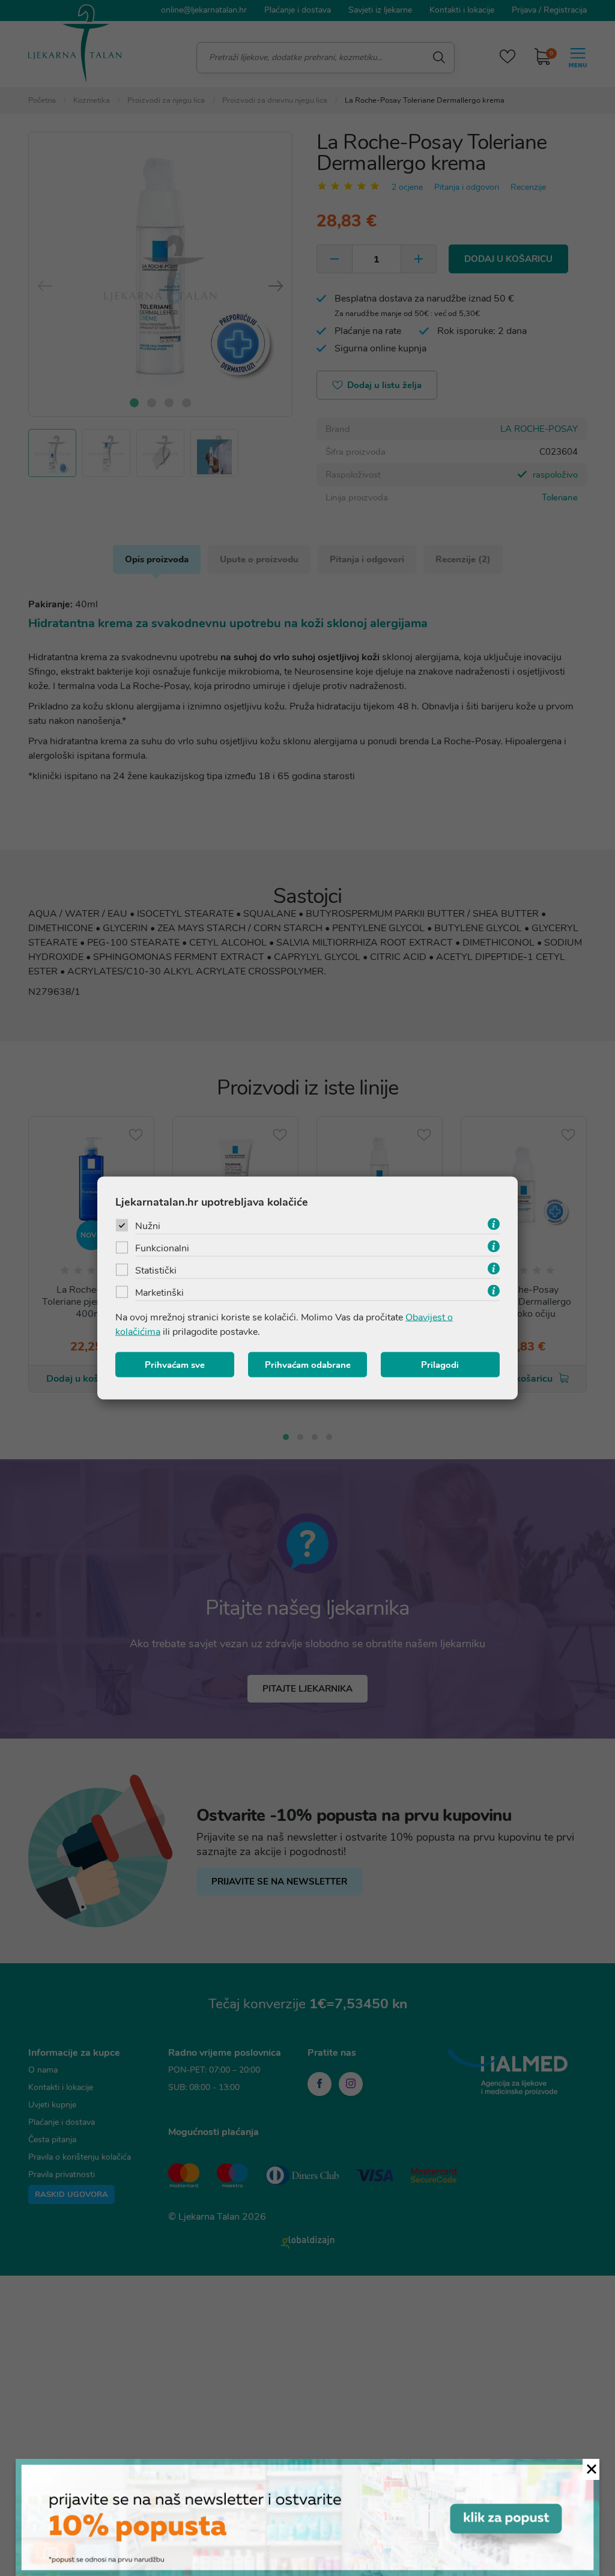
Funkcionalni (162, 1248)
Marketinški (159, 1293)
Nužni (148, 1226)
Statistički (156, 1271)
